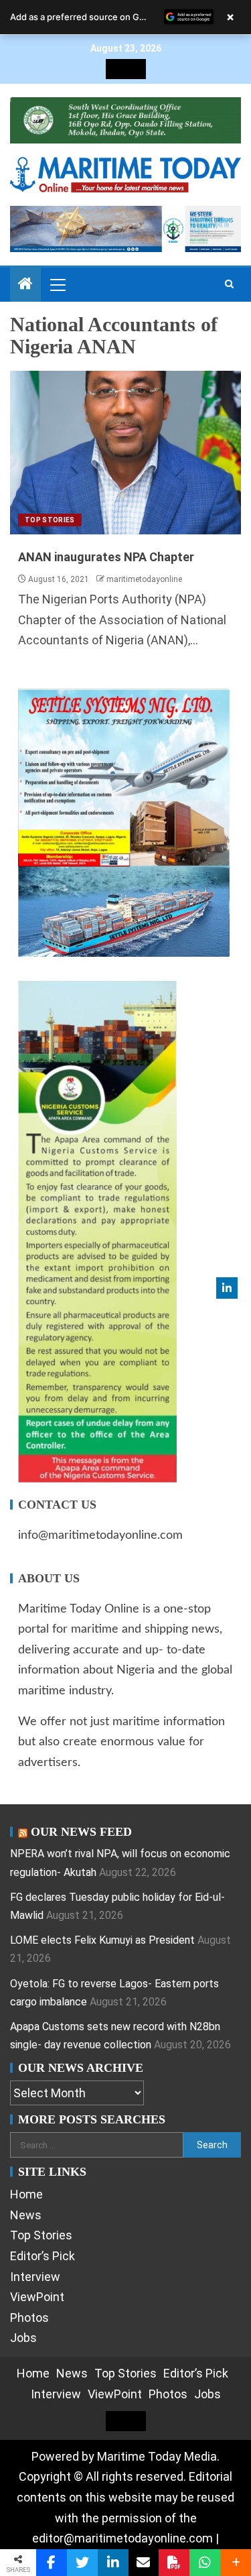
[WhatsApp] (205, 2563)
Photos (29, 2318)
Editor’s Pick (43, 2256)
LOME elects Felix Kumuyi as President (102, 1940)
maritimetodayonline (144, 579)
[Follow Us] (227, 1288)
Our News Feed (81, 1832)
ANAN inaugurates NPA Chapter (106, 557)
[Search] (229, 284)
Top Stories (50, 520)
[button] (57, 284)
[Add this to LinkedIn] (113, 2563)
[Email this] (144, 2563)
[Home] (25, 285)
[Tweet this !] (82, 2563)
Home (26, 2194)
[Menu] (57, 284)
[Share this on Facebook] (52, 2563)
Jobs (23, 2338)
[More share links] (236, 2563)
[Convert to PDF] (174, 2563)
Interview (35, 2277)
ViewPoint (37, 2297)
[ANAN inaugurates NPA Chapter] (125, 453)
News (26, 2215)
